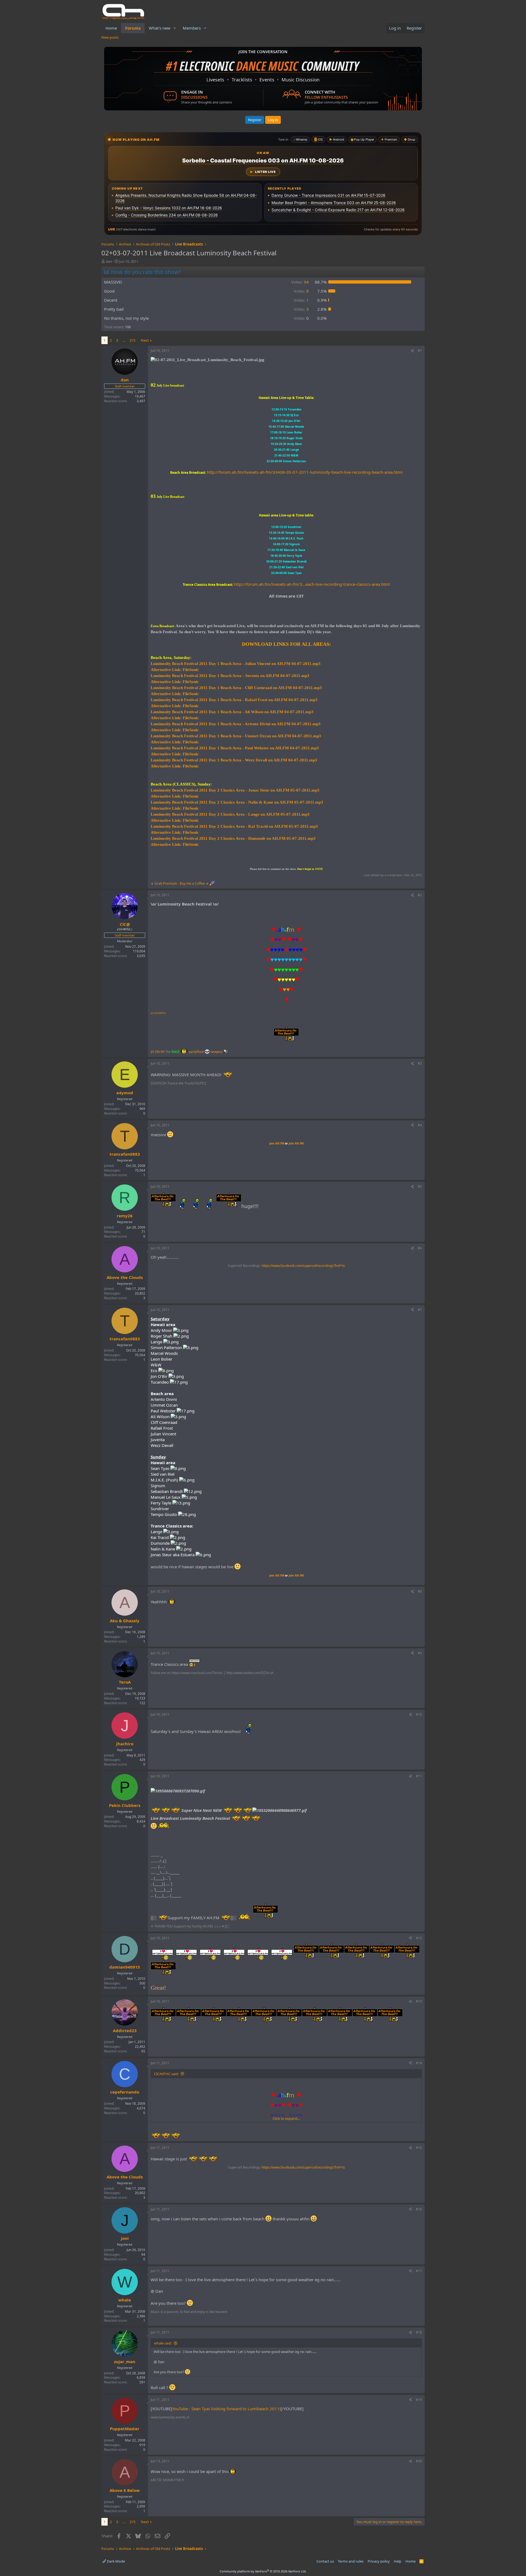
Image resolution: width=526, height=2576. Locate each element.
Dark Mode (115, 2561)
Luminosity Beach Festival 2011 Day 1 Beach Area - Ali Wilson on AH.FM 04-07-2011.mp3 (232, 712)
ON (157, 1052)
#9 (420, 1653)
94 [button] (300, 282)
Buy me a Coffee (192, 883)
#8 (420, 1591)
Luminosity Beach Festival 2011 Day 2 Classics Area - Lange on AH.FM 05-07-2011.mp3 (230, 814)
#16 (419, 2209)
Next (145, 340)
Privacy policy (379, 2561)
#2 (420, 895)
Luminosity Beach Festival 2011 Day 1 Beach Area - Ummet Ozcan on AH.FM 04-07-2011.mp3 (236, 736)
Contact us (325, 2561)
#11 (419, 1776)
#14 (419, 2063)
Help (398, 2561)
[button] (175, 28)
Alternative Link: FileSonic (175, 670)
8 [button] (301, 291)
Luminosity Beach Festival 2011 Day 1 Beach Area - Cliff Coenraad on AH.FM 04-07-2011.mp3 (236, 688)
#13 (419, 2001)
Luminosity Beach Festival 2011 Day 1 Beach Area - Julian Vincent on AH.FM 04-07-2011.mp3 (236, 664)
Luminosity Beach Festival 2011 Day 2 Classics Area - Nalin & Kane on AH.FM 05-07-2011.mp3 (237, 802)
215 (132, 340)
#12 (419, 1938)
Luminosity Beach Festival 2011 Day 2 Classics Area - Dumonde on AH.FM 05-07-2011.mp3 (233, 838)
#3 (420, 1063)
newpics (217, 1052)
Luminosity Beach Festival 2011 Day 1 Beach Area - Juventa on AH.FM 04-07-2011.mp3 (230, 676)
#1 (420, 351)
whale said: (163, 2343)
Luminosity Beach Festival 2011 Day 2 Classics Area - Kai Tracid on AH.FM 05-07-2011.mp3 (234, 826)
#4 (420, 1125)
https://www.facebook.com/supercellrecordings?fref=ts (303, 1266)
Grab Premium (166, 883)
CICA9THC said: (166, 2074)
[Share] (412, 351)
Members (192, 28)
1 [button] (301, 300)
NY (163, 1052)
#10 (419, 1714)
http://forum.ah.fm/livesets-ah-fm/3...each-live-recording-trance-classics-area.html (312, 584)
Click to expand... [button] (286, 2118)
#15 (419, 2148)
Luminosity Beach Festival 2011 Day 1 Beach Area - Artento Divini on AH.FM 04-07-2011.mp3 (236, 724)
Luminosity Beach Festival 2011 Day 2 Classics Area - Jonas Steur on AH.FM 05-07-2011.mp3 (235, 790)
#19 (419, 2400)
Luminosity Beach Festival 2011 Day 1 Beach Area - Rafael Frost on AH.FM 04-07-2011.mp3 (234, 700)
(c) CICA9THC (158, 1013)
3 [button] (301, 309)
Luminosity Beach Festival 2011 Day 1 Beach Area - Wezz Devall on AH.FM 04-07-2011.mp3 (234, 760)
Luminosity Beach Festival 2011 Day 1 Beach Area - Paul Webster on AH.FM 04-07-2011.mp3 (235, 748)
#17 (419, 2271)
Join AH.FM (277, 1143)
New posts (110, 37)
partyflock (197, 1052)
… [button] (124, 340)
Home (111, 28)
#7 (420, 1310)
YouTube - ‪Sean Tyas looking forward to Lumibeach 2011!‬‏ (226, 2409)
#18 (419, 2332)
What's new (160, 28)
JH (152, 1052)
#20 (419, 2461)
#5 (420, 1186)
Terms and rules (351, 2561)
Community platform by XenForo (263, 2571)
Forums (133, 28)
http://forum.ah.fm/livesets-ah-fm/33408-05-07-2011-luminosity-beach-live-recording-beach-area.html (305, 472)
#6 (420, 1248)
